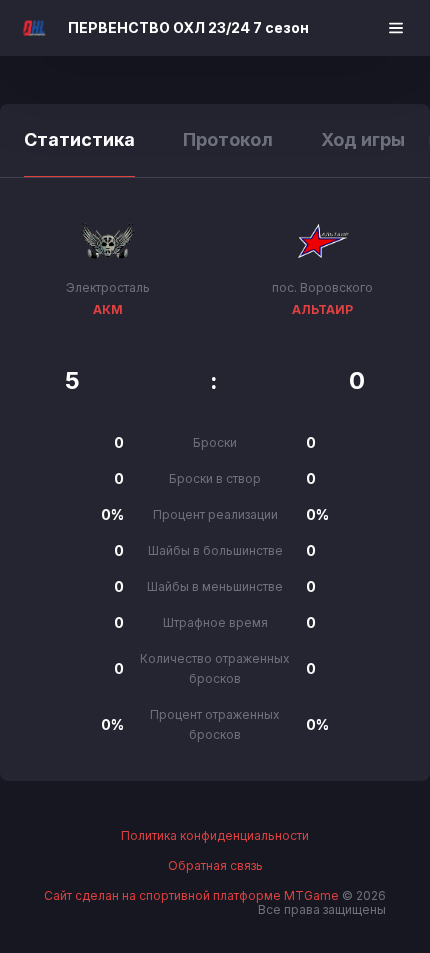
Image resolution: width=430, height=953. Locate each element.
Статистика (79, 139)
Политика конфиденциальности (215, 836)
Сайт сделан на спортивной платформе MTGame (193, 895)
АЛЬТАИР (322, 309)
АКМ (108, 309)
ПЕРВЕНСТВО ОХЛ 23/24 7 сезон (188, 27)
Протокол (228, 139)
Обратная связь (215, 866)
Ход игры (363, 139)
